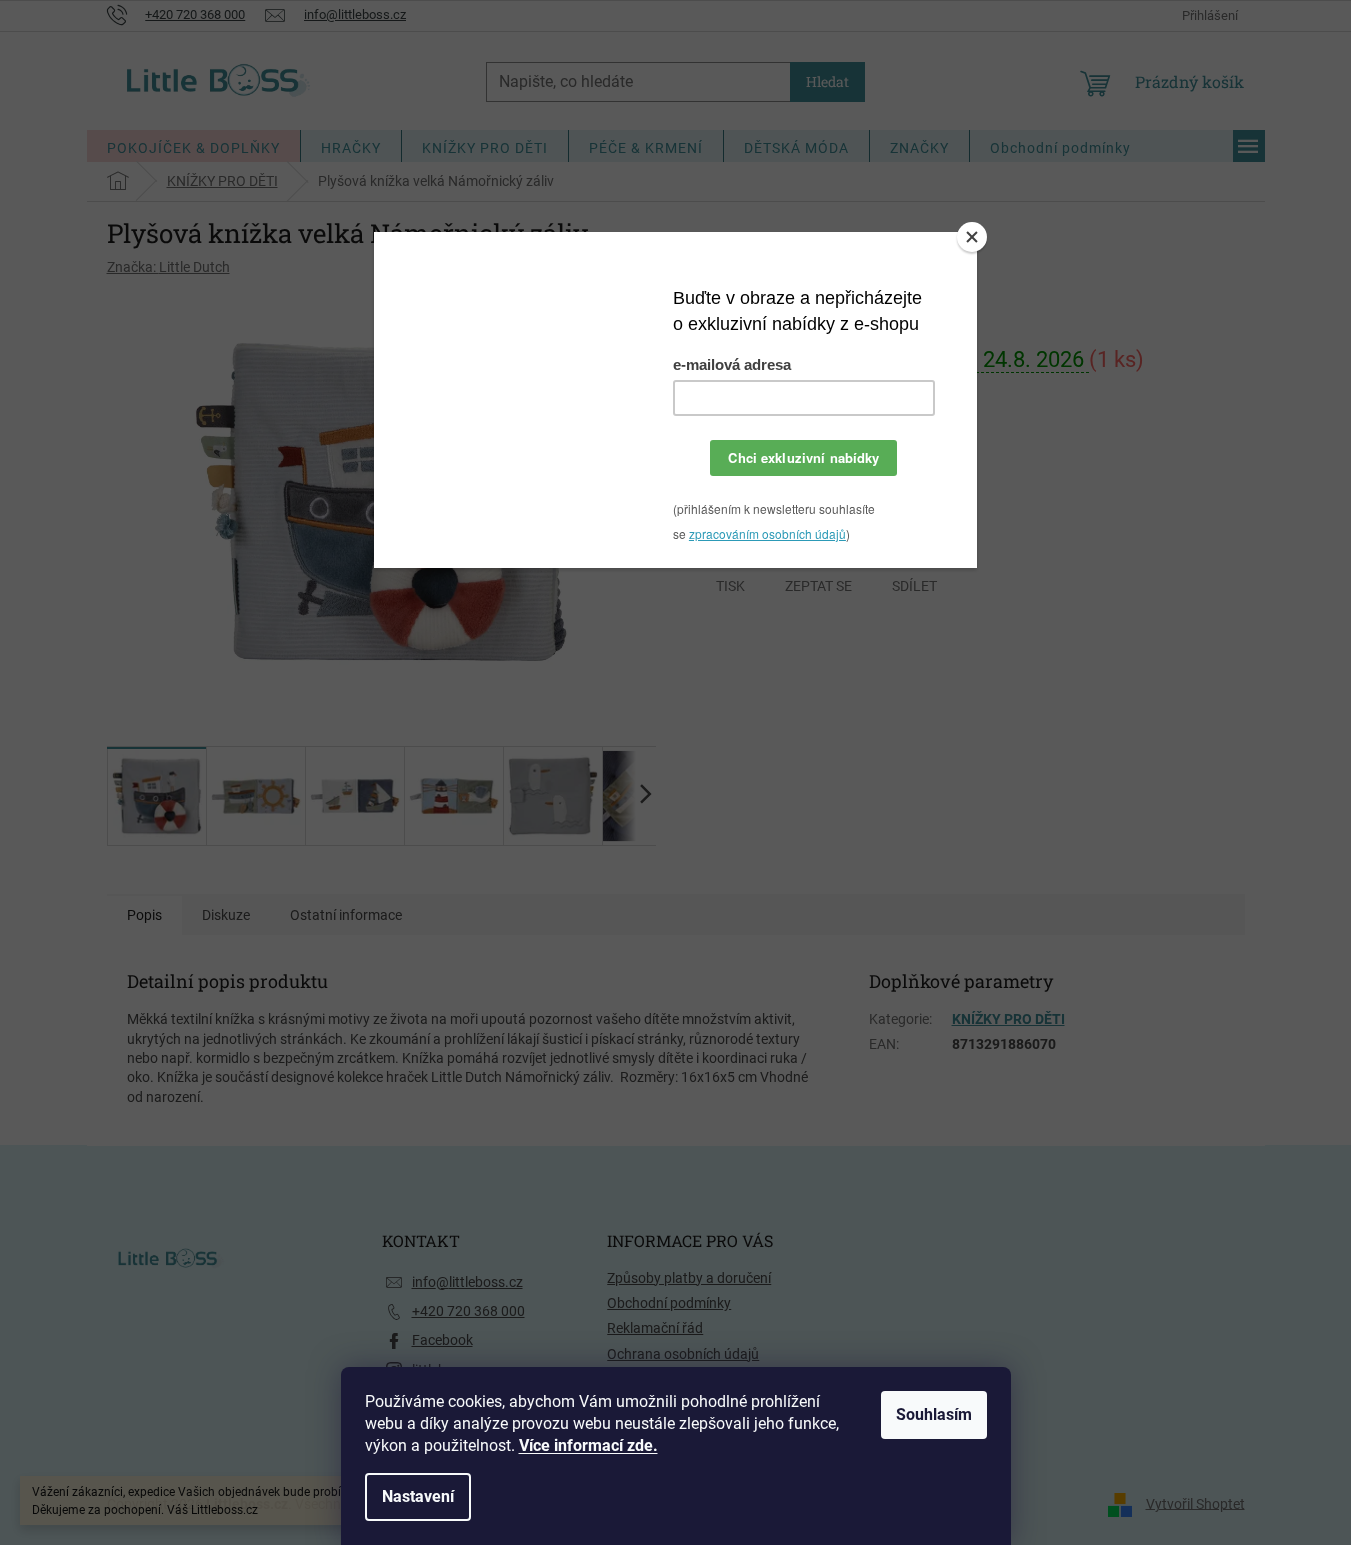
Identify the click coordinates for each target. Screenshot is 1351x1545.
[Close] (972, 237)
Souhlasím (934, 1414)
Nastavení (418, 1496)
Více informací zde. (588, 1445)
